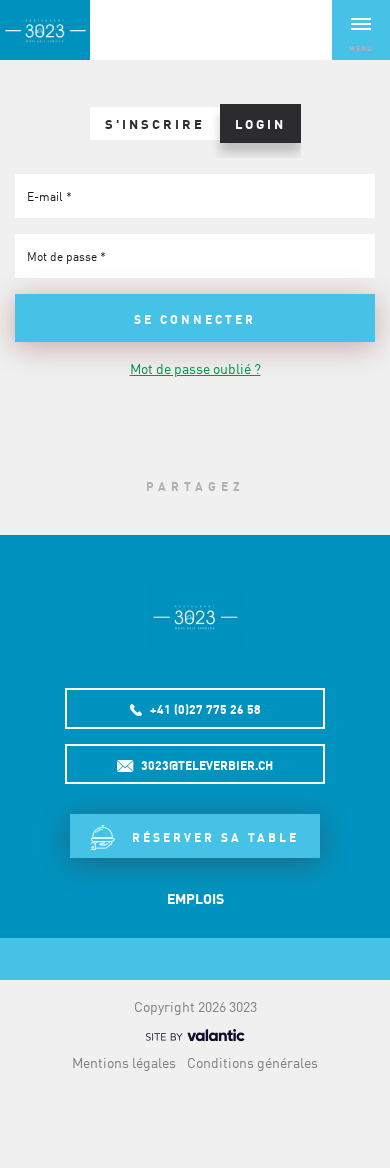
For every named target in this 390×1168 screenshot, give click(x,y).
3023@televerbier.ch (205, 765)
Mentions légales (124, 1062)
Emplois (195, 898)
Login (260, 123)
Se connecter (195, 319)
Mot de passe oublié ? (195, 368)
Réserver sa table (212, 837)
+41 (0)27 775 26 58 (204, 709)
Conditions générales (252, 1062)
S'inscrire (155, 123)
